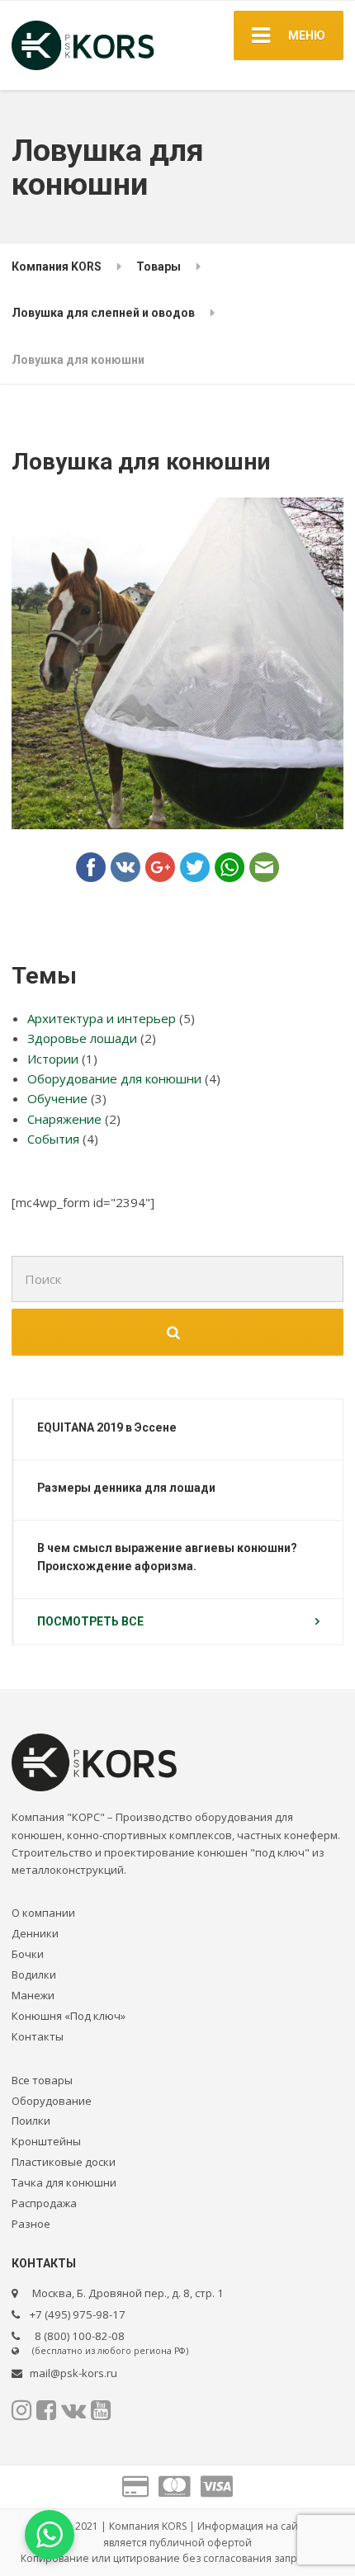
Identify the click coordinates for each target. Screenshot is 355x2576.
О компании (43, 1913)
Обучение (57, 1098)
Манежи (33, 1995)
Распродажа (44, 2203)
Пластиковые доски (64, 2162)
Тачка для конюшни (64, 2182)
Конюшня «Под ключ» (69, 2016)
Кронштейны (46, 2141)
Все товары (42, 2080)
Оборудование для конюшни (114, 1078)
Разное (31, 2224)
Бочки (28, 1954)
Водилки (34, 1974)
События (53, 1139)
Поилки (31, 2121)
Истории (53, 1059)
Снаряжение (64, 1119)
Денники (35, 1933)
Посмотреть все (90, 1621)
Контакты (38, 2036)
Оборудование (52, 2101)
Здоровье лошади (82, 1038)
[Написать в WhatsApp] (50, 2535)
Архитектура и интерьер (102, 1018)
